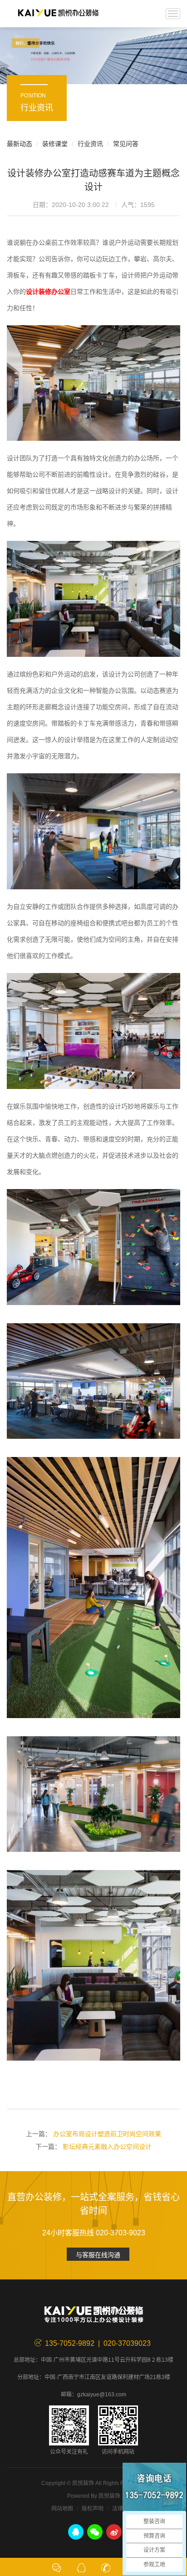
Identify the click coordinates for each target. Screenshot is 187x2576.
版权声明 (93, 2509)
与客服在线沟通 (98, 2255)
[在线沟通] (57, 2567)
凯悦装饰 (58, 14)
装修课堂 (55, 144)
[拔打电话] (106, 2567)
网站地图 (62, 2509)
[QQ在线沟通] (81, 2567)
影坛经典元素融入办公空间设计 (107, 2147)
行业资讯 (90, 144)
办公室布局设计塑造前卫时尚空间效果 (107, 2134)
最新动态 (20, 144)
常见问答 (126, 144)
